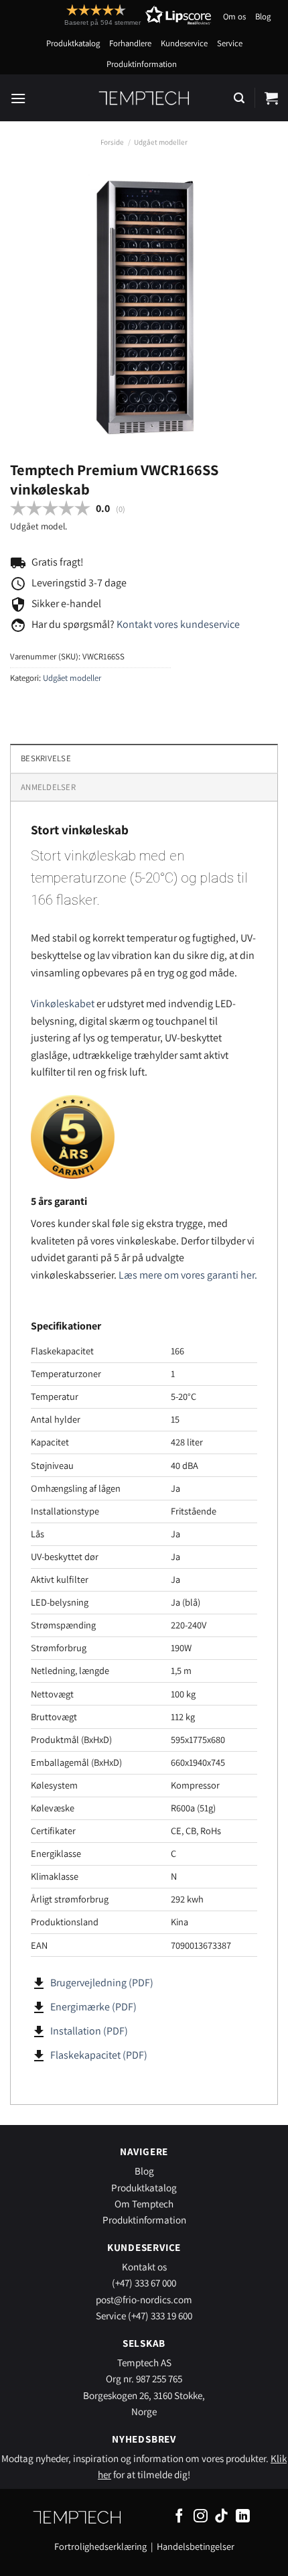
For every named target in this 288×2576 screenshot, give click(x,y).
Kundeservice (184, 43)
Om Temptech (144, 2203)
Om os (234, 16)
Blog (263, 16)
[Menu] (18, 98)
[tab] (144, 787)
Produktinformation (142, 64)
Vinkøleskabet (63, 1004)
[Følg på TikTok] (221, 2517)
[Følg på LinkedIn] (243, 2517)
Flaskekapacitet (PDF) (99, 2055)
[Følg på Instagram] (201, 2517)
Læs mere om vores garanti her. (188, 1275)
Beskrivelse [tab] (46, 758)
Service (230, 43)
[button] (113, 15)
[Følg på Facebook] (179, 2517)
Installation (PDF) (89, 2031)
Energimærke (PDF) (93, 2007)
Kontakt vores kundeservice (178, 624)
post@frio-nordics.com (144, 2299)
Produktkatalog (73, 43)
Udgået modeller (161, 142)
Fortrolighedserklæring (100, 2546)
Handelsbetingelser (196, 2546)
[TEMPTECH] (144, 98)
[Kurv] (271, 98)
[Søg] (239, 98)
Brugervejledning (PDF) (102, 1983)
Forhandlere (130, 43)
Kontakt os (144, 2266)
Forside (112, 142)
